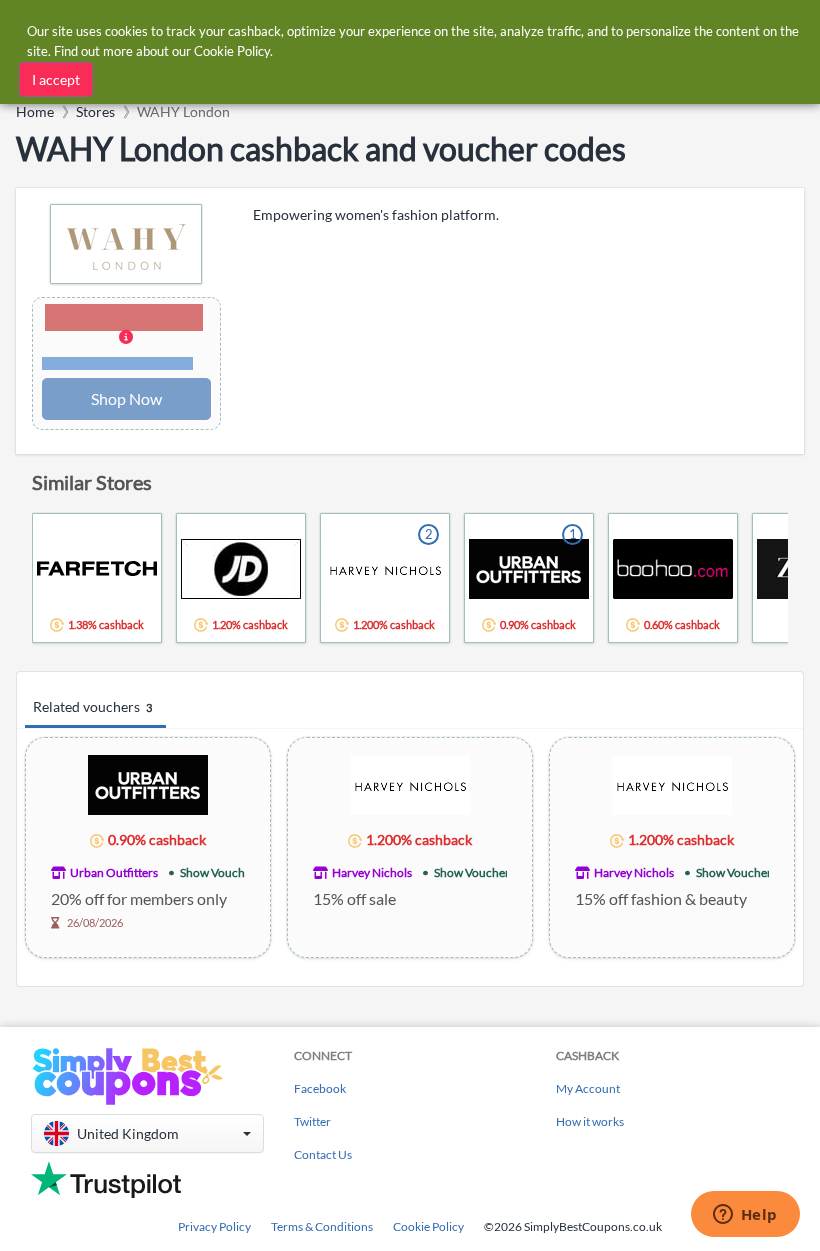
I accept (56, 79)
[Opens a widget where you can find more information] (745, 1216)
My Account (588, 1088)
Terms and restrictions (118, 363)
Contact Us (323, 1154)
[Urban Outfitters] (148, 783)
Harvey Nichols (372, 872)
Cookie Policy (428, 1226)
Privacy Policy (214, 1226)
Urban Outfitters (114, 872)
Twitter (312, 1121)
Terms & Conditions (322, 1226)
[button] (126, 338)
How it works (590, 1121)
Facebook (320, 1088)
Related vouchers (92, 706)
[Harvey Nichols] (410, 783)
